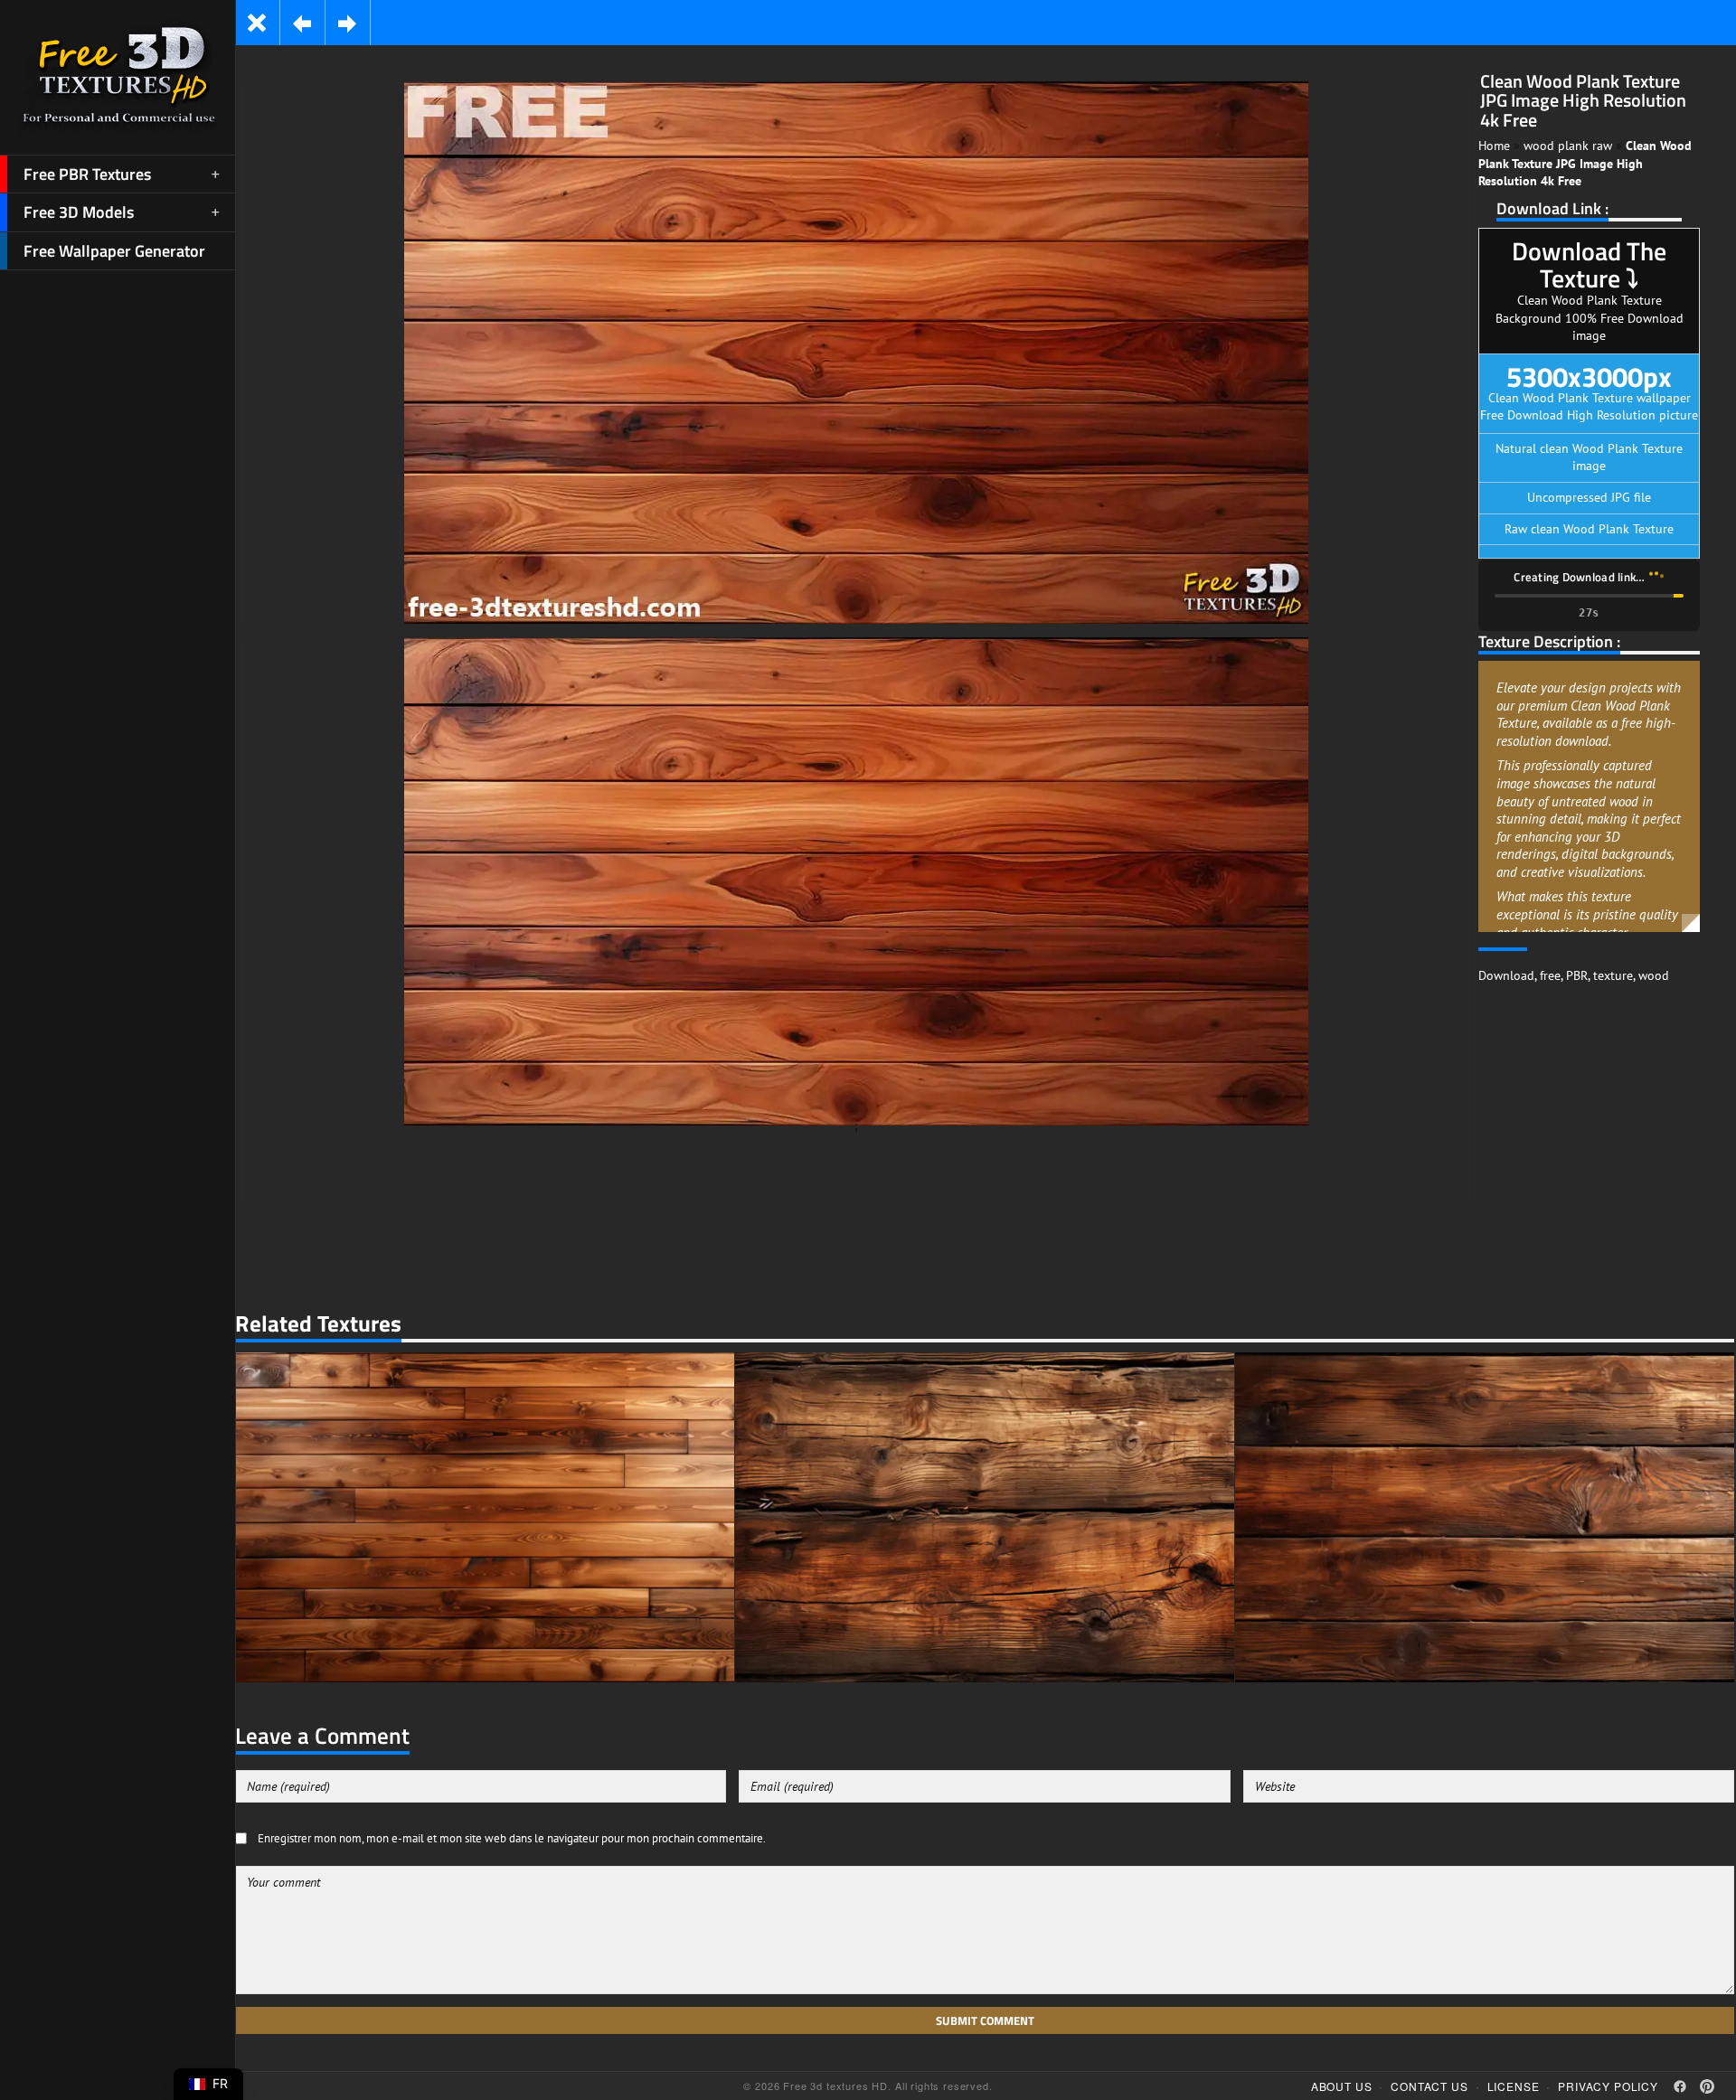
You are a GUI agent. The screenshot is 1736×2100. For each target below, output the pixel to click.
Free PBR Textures (87, 174)
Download (1506, 975)
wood (1654, 975)
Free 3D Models (79, 212)
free (1550, 975)
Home (1494, 146)
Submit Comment (985, 2020)
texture (1613, 975)
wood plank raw (1568, 146)
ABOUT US (1342, 2086)
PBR (1577, 975)
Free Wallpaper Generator (114, 251)
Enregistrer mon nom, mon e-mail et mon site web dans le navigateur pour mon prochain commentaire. (512, 1838)
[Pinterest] (1707, 2086)
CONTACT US (1429, 2086)
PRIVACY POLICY (1608, 2086)
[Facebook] (1680, 2086)
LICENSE (1514, 2086)
